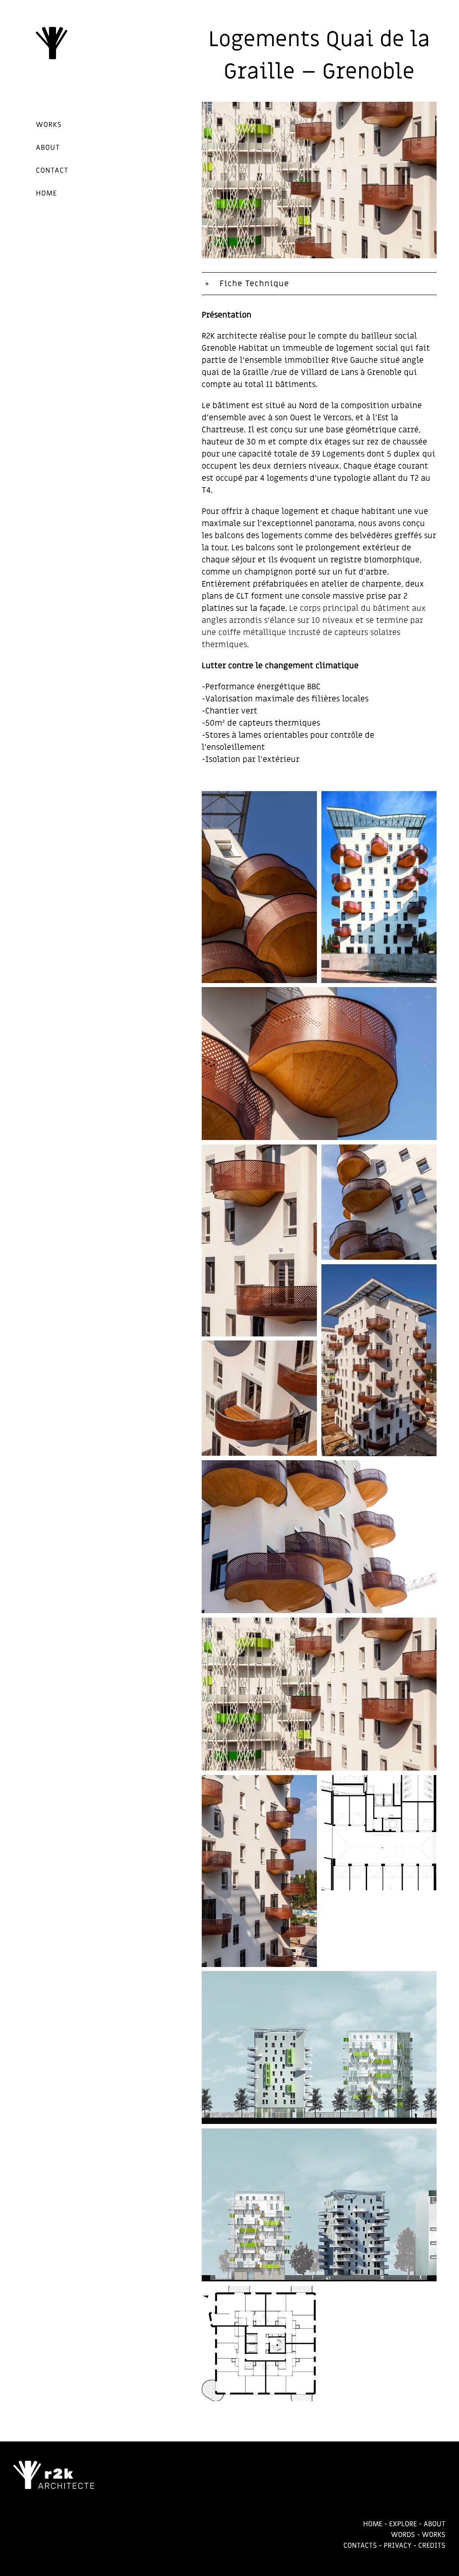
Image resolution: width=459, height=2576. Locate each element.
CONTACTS (360, 2546)
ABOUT (435, 2524)
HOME (373, 2524)
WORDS (403, 2535)
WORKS (434, 2535)
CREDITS (432, 2546)
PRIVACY (398, 2546)
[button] (319, 284)
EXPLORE (403, 2524)
